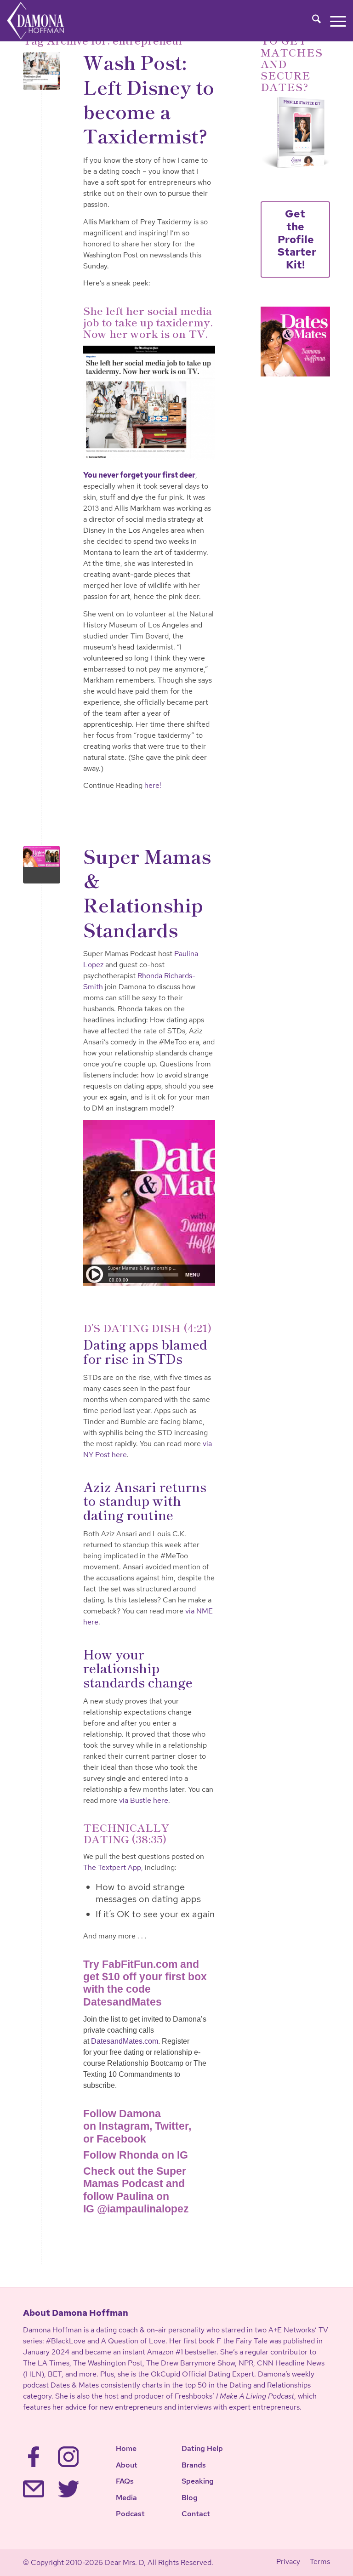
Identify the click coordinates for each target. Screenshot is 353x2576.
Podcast (130, 2514)
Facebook (121, 2139)
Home (126, 2448)
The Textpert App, (113, 1867)
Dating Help (202, 2448)
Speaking (198, 2481)
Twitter (172, 2126)
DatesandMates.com (125, 2041)
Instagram (124, 2126)
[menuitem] (312, 21)
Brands (194, 2465)
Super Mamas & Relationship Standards (147, 892)
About (127, 2465)
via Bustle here (144, 1800)
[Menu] (333, 21)
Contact (196, 2514)
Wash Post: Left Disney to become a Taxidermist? (149, 98)
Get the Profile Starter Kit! (297, 239)
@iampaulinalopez (143, 2209)
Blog (190, 2498)
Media (126, 2498)
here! (153, 785)
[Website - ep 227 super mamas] (42, 865)
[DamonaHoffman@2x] (45, 21)
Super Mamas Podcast (135, 2177)
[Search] (312, 21)
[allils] (42, 71)
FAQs (125, 2481)
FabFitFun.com (140, 1964)
